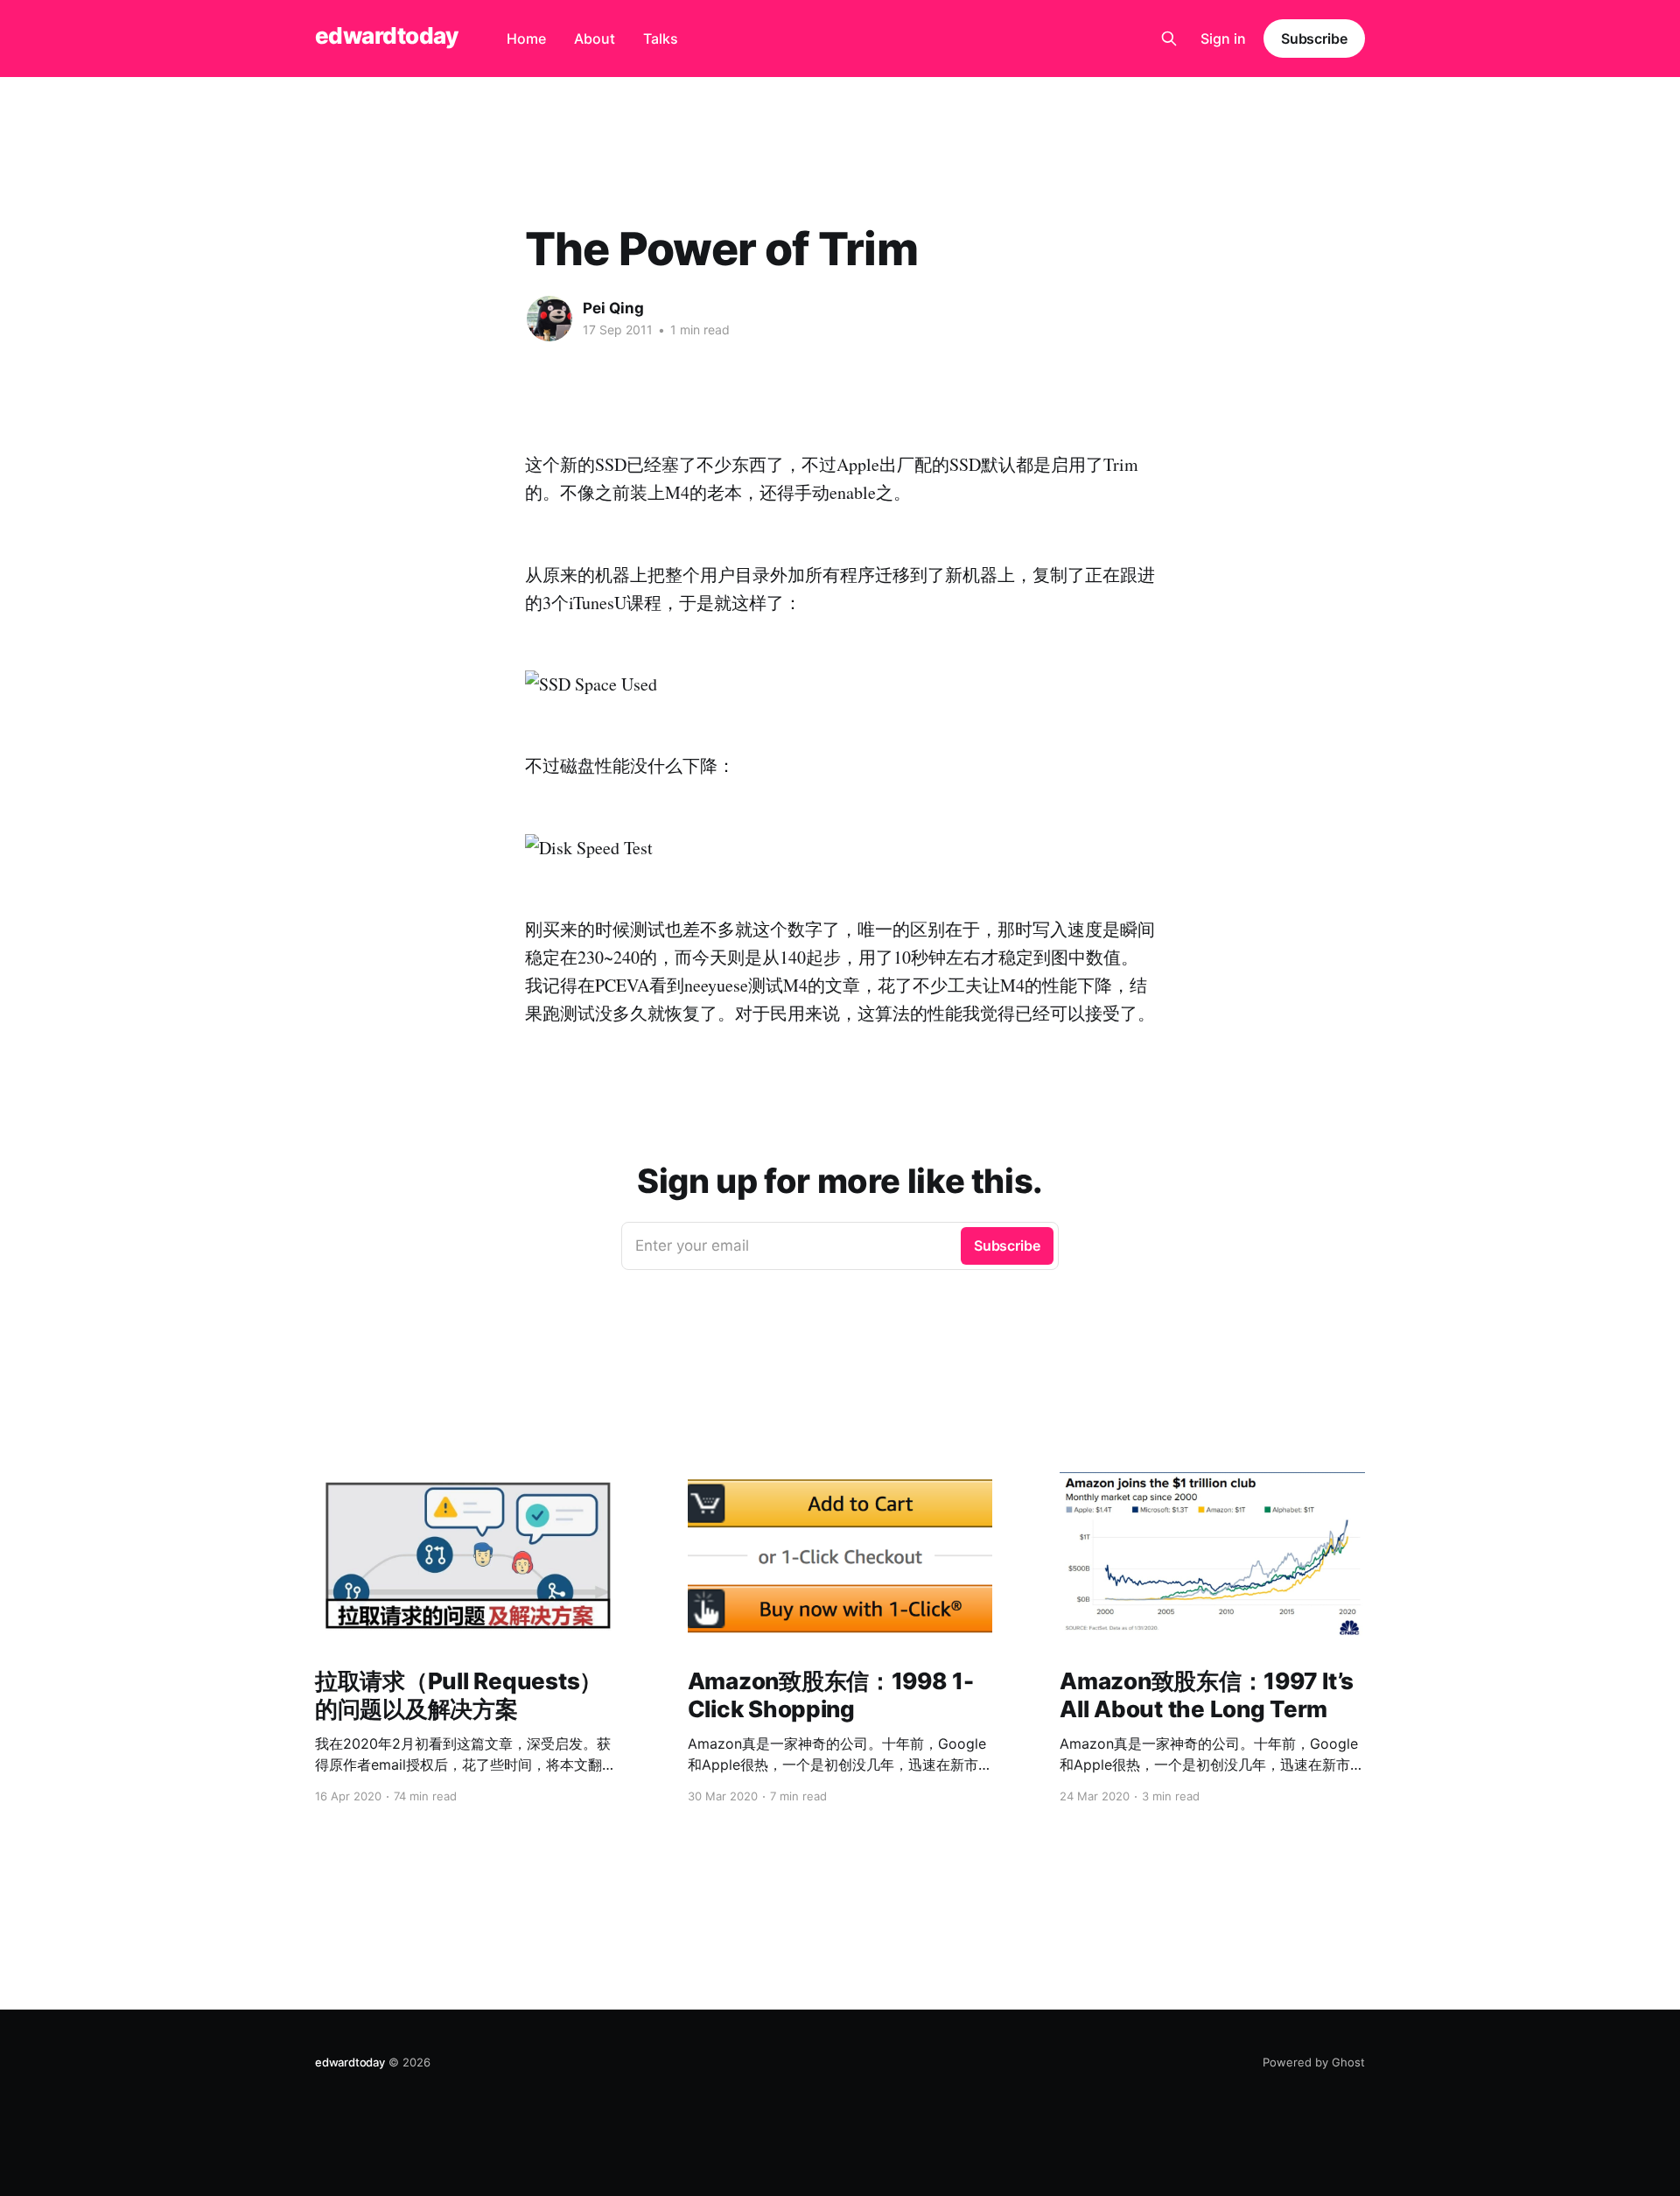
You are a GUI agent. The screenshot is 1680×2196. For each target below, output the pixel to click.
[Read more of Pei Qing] (549, 319)
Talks (661, 39)
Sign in (1223, 39)
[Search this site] (1169, 39)
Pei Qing (613, 308)
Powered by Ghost (1314, 2062)
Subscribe (1314, 39)
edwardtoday (386, 36)
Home (526, 39)
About (595, 39)
